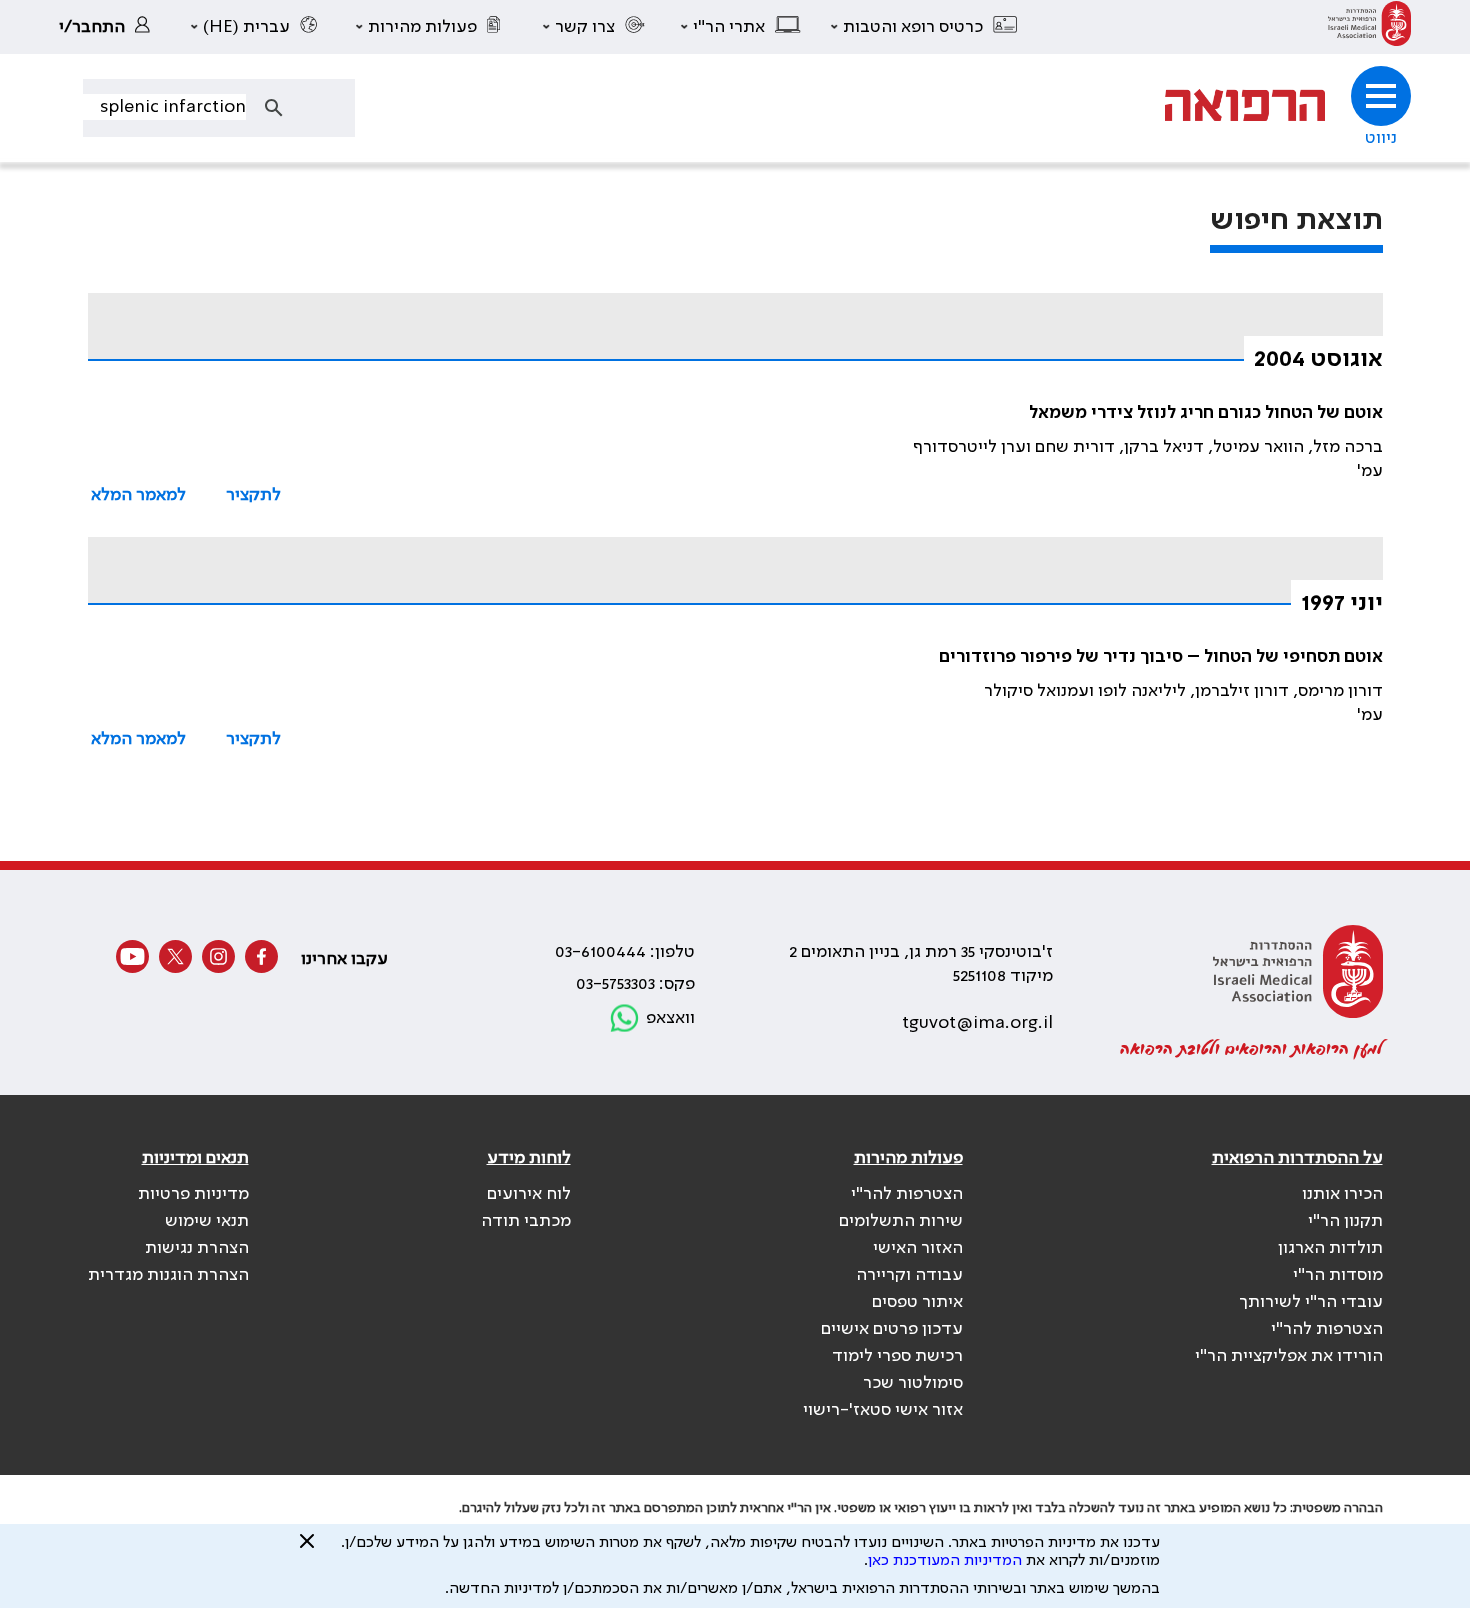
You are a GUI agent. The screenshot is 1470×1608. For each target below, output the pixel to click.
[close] (307, 1549)
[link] (1369, 27)
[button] (925, 27)
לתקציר (253, 495)
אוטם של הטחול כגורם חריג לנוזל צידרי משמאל (1206, 413)
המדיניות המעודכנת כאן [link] (945, 1561)
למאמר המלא (138, 495)
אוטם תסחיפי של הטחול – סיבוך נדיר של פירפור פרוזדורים (1161, 657)
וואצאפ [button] (670, 1018)
